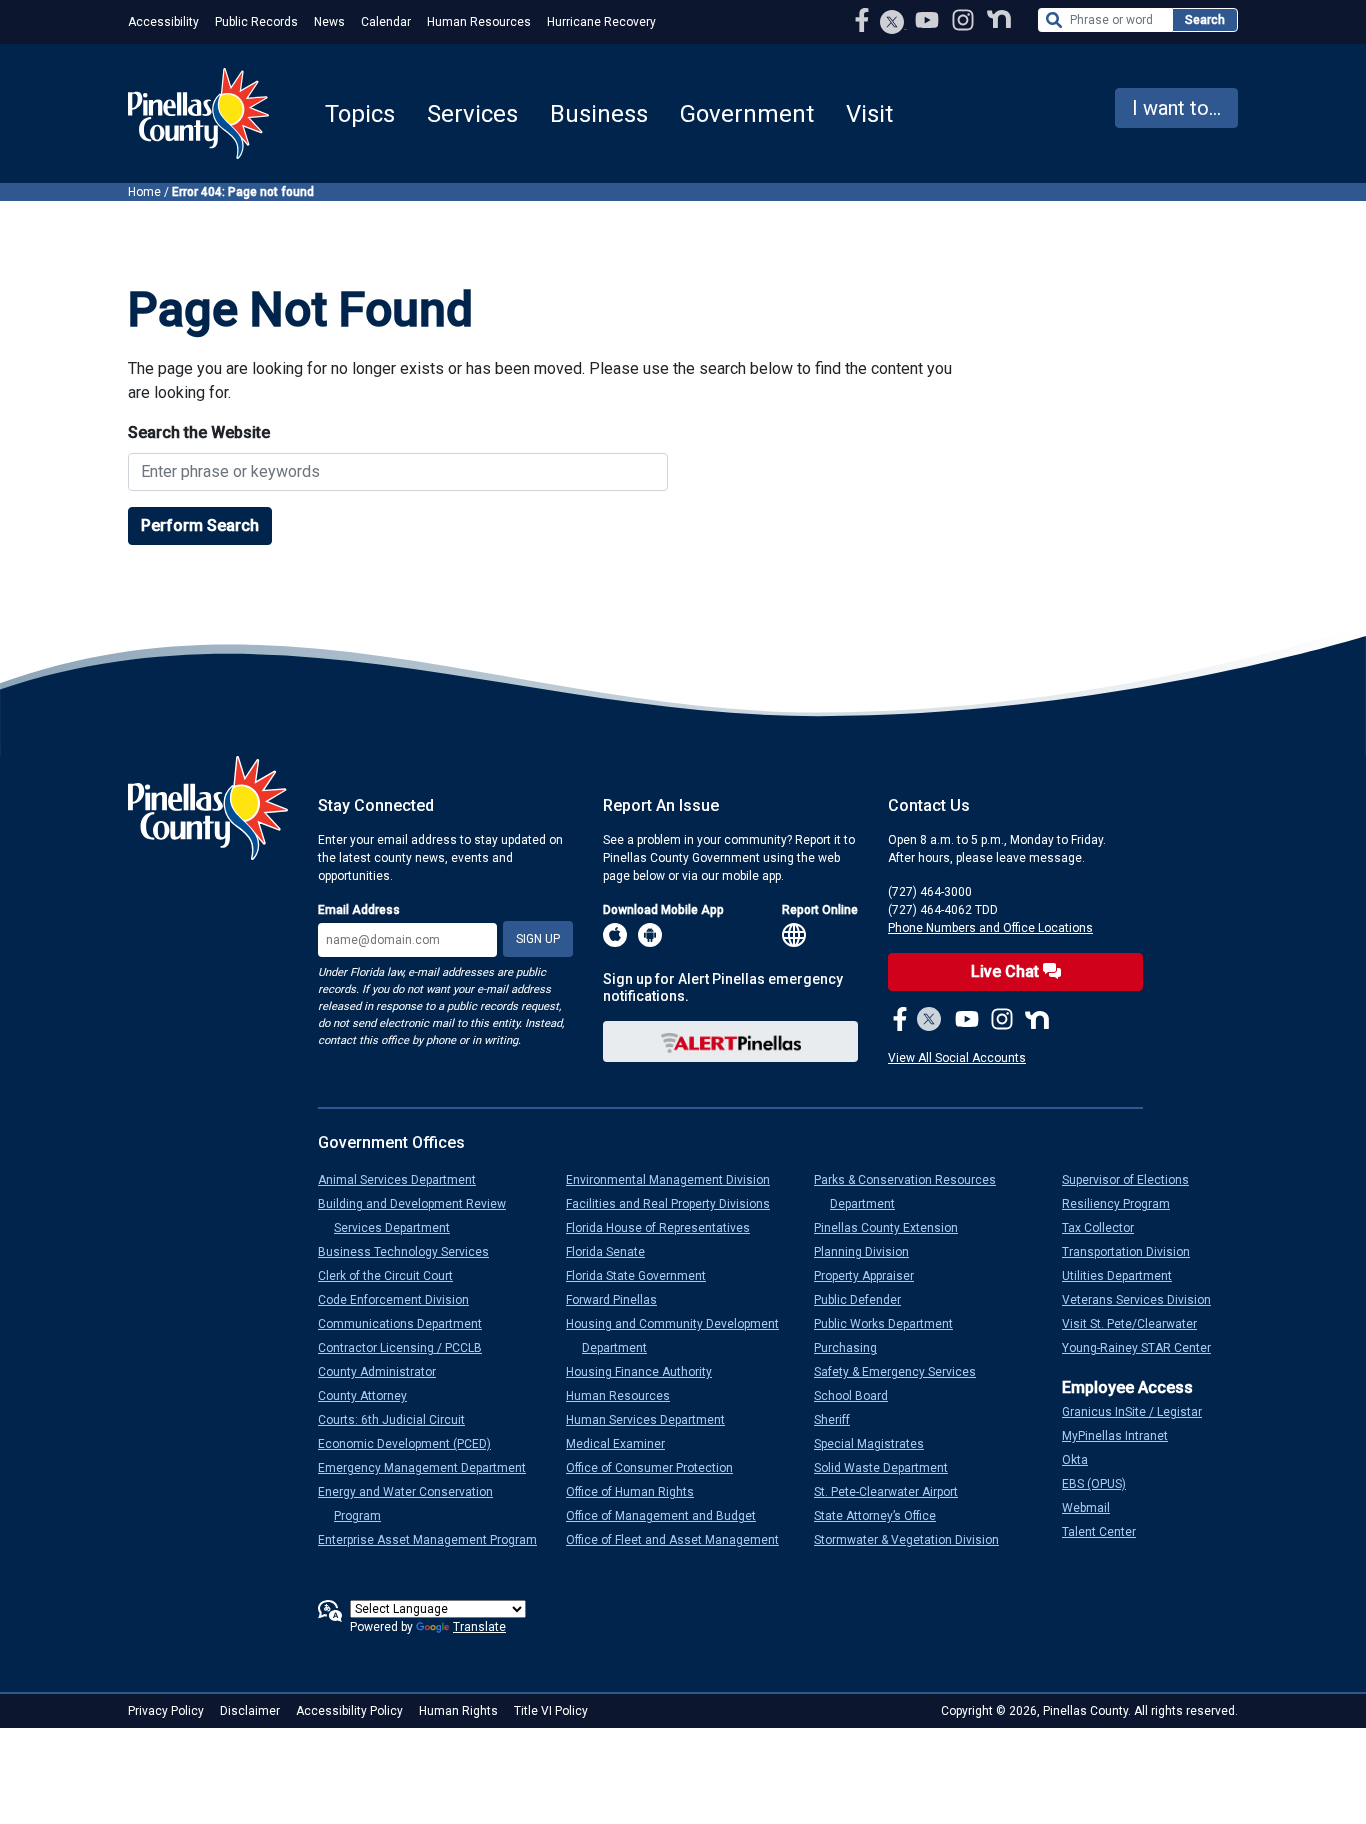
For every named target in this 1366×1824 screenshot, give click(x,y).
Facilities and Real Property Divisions (676, 1204)
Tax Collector (1106, 1228)
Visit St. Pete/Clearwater (1137, 1324)
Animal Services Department (405, 1180)
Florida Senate (613, 1252)
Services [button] (472, 114)
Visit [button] (869, 114)
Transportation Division (1134, 1252)
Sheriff (840, 1420)
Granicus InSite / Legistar (1140, 1412)
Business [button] (599, 114)
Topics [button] (360, 114)
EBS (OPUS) (1102, 1484)
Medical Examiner (623, 1444)
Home (144, 192)
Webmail (1094, 1508)
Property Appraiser (872, 1276)
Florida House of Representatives (666, 1228)
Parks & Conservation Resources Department (913, 1192)
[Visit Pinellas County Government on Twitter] (892, 24)
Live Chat (1007, 971)
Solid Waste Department (889, 1468)
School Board (859, 1396)
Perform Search (200, 525)
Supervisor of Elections (1133, 1180)
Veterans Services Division (1144, 1300)
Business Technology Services (411, 1252)
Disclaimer (250, 1711)
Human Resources (479, 22)
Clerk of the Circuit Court (393, 1276)
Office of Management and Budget (669, 1516)
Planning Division (869, 1252)
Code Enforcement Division (401, 1300)
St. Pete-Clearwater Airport (894, 1492)
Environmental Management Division (676, 1180)
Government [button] (747, 114)
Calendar (386, 22)
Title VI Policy (551, 1711)
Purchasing (853, 1348)
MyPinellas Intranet (1123, 1436)
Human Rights (458, 1711)
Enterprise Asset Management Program (435, 1540)
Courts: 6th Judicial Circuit (399, 1420)
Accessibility (163, 22)
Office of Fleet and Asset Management (680, 1540)
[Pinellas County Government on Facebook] (864, 19)
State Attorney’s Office (883, 1516)
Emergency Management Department (430, 1468)
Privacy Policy (166, 1711)
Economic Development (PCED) (412, 1444)
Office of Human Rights (638, 1492)
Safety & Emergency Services (903, 1372)
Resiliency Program (1124, 1204)
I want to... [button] (1176, 108)
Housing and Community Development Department (680, 1336)
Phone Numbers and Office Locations (990, 928)
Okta (1083, 1460)
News (329, 22)
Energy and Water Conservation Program (413, 1504)
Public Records (256, 22)
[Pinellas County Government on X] (929, 1021)
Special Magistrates (877, 1444)
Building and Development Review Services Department (420, 1216)
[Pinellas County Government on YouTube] (929, 19)
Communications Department (408, 1324)
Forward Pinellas (619, 1300)
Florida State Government (644, 1276)
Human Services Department (653, 1420)
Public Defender (865, 1300)
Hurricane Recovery (601, 22)
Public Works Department (891, 1324)
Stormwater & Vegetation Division (914, 1540)
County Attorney (370, 1396)
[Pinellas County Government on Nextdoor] (999, 19)
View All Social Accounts (957, 1058)
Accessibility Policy (349, 1711)
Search (1205, 20)
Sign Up (538, 939)
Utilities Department (1125, 1276)
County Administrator (385, 1372)
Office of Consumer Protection (657, 1468)
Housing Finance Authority (647, 1372)
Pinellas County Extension (894, 1228)
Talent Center (1107, 1532)
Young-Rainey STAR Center (1144, 1348)
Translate (479, 1627)
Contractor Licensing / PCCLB (408, 1348)
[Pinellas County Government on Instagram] (965, 19)
